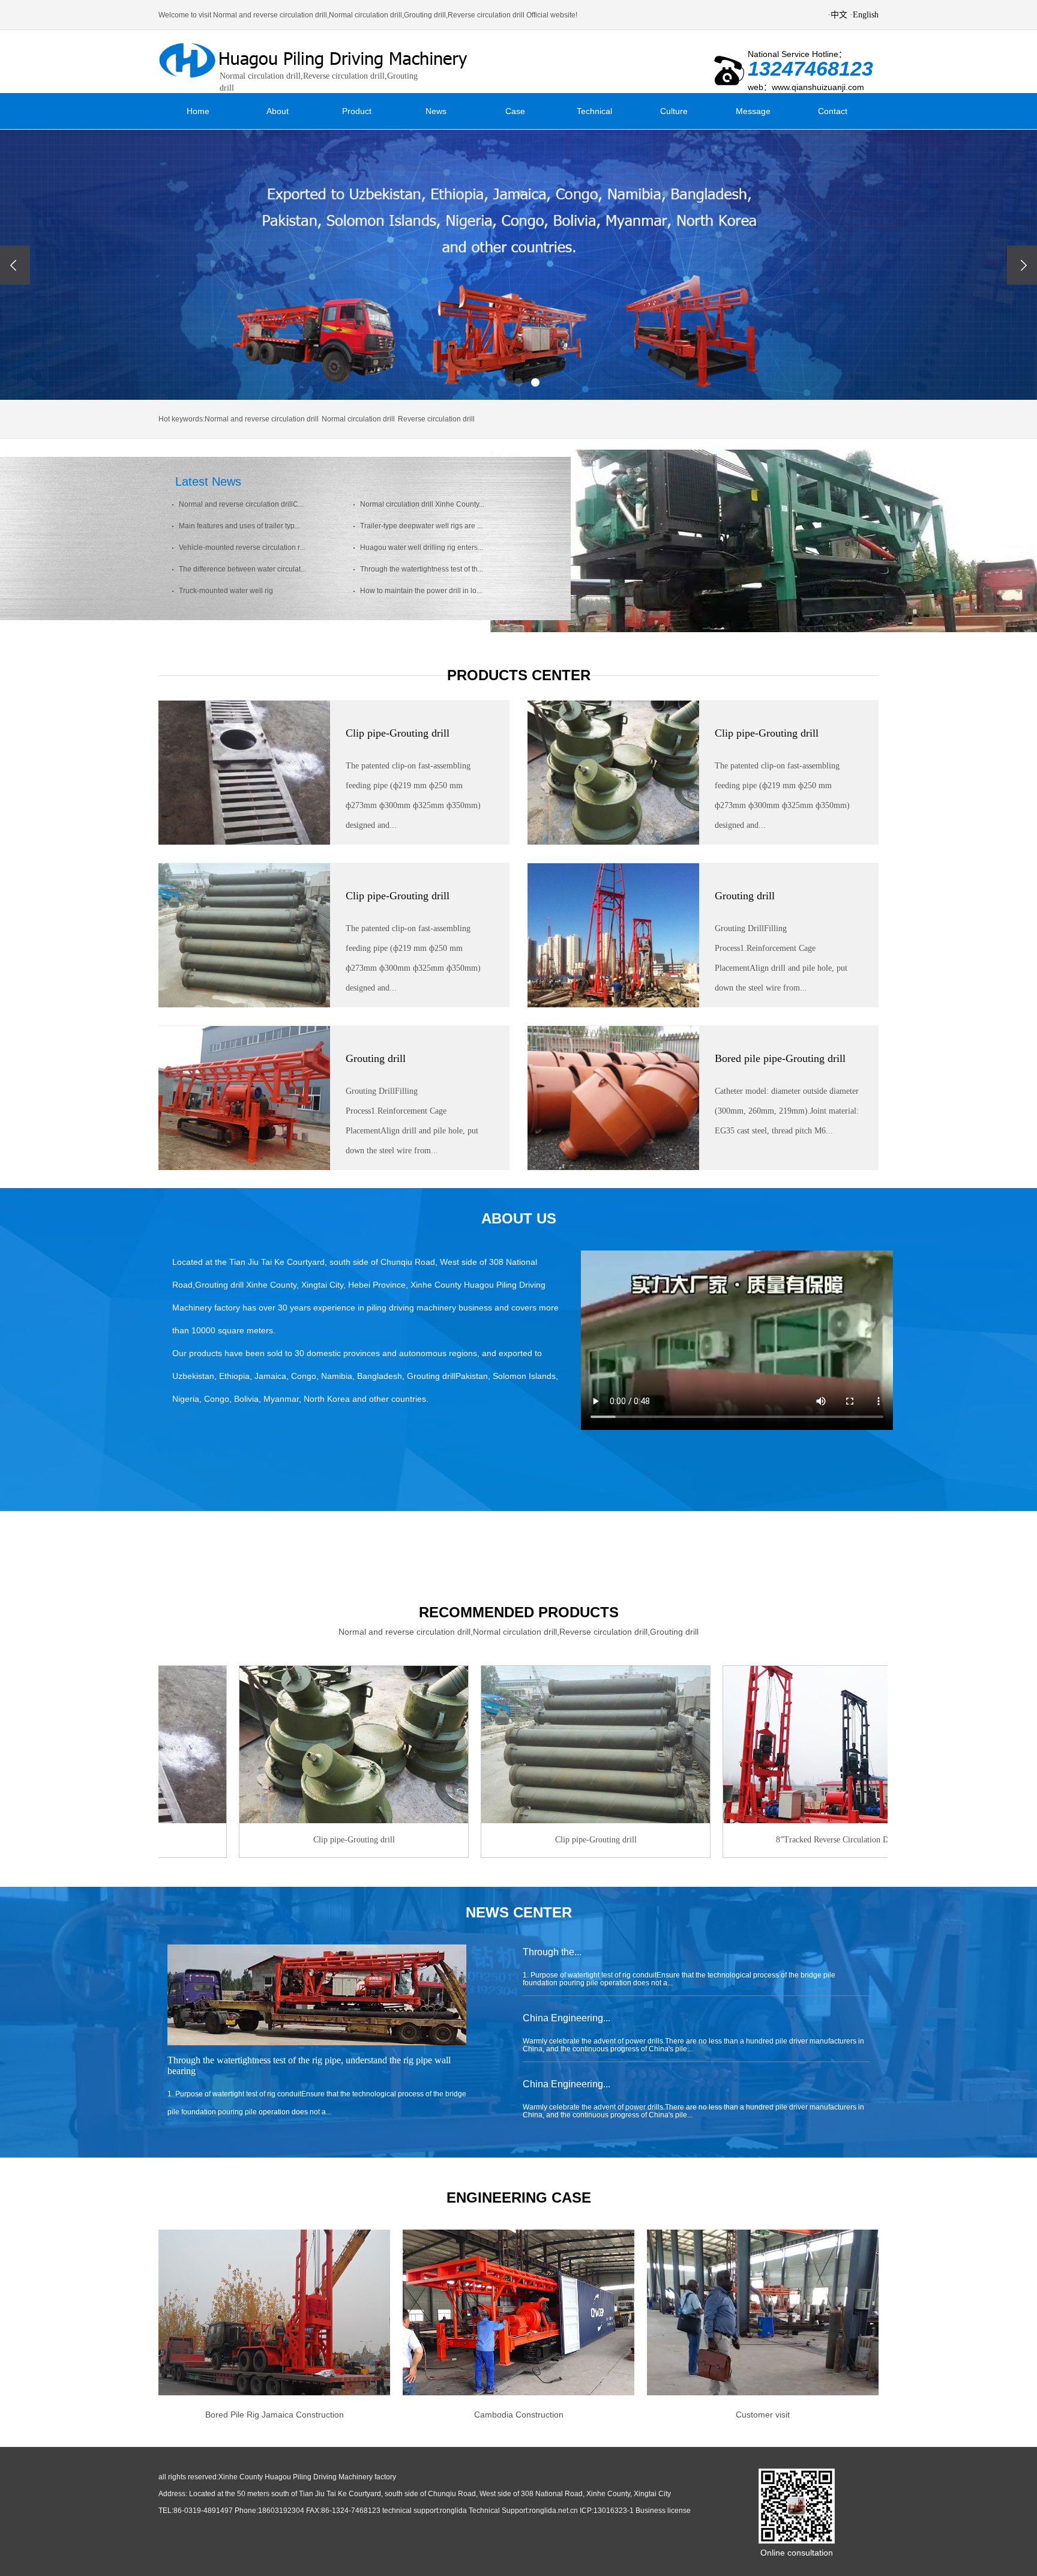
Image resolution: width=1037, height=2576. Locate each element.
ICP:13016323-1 (607, 2511)
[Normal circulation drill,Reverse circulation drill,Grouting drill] (317, 61)
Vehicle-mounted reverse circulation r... (241, 548)
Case (515, 111)
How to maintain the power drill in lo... (420, 591)
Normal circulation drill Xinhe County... (421, 505)
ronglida (453, 2511)
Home (198, 111)
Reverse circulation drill (436, 419)
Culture (674, 111)
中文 (839, 15)
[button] (502, 382)
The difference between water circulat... (242, 569)
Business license (663, 2511)
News (436, 111)
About (278, 111)
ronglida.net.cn (554, 2511)
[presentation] (15, 265)
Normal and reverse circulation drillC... (240, 505)
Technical (594, 111)
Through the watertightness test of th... (421, 569)
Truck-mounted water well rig (225, 591)
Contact (833, 111)
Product (357, 111)
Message (753, 111)
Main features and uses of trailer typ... (239, 526)
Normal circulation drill (358, 419)
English (866, 15)
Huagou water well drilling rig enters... (421, 548)
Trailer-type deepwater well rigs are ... (420, 526)
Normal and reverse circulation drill (262, 419)
